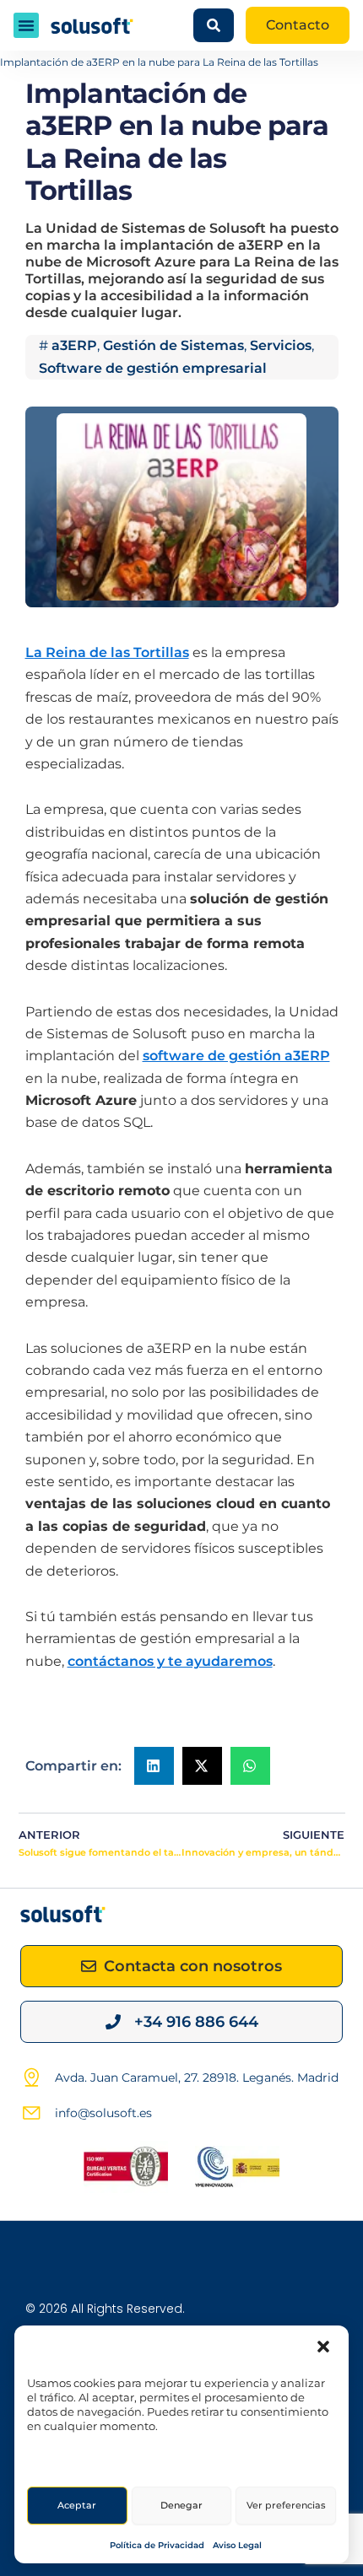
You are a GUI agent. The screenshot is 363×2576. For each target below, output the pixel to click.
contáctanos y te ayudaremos (170, 1661)
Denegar (181, 2505)
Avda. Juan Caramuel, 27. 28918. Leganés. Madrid (197, 2078)
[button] (323, 2347)
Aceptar (77, 2505)
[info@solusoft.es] (31, 2113)
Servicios (281, 345)
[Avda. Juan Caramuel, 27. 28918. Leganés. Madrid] (31, 2078)
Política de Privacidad (157, 2545)
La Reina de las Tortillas (107, 652)
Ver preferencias (286, 2505)
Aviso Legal (237, 2545)
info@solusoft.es (103, 2113)
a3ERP (74, 345)
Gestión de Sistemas (173, 345)
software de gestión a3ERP (236, 1056)
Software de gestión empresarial (153, 368)
